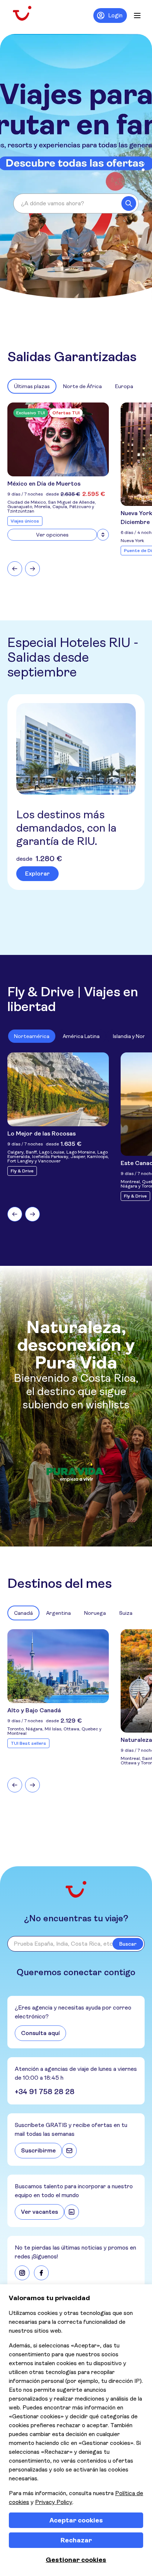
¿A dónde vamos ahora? (53, 203)
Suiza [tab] (126, 1613)
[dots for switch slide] (143, 164)
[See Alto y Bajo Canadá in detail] (58, 1666)
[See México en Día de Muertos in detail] (58, 439)
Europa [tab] (124, 386)
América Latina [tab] (81, 1036)
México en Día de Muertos (44, 484)
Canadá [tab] (23, 1613)
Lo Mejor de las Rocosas (42, 1133)
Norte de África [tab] (82, 386)
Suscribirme (38, 2150)
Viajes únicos (25, 521)
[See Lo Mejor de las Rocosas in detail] (58, 1089)
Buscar (128, 1944)
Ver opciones (52, 535)
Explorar (37, 873)
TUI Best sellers (28, 1743)
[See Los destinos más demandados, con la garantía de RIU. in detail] (76, 749)
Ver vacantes (39, 2212)
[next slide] (32, 569)
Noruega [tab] (95, 1613)
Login (115, 15)
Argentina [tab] (58, 1613)
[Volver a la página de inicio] (28, 13)
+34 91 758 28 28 (45, 2092)
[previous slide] (15, 569)
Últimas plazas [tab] (32, 386)
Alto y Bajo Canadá (34, 1710)
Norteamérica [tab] (32, 1036)
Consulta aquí (40, 2033)
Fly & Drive (22, 1171)
